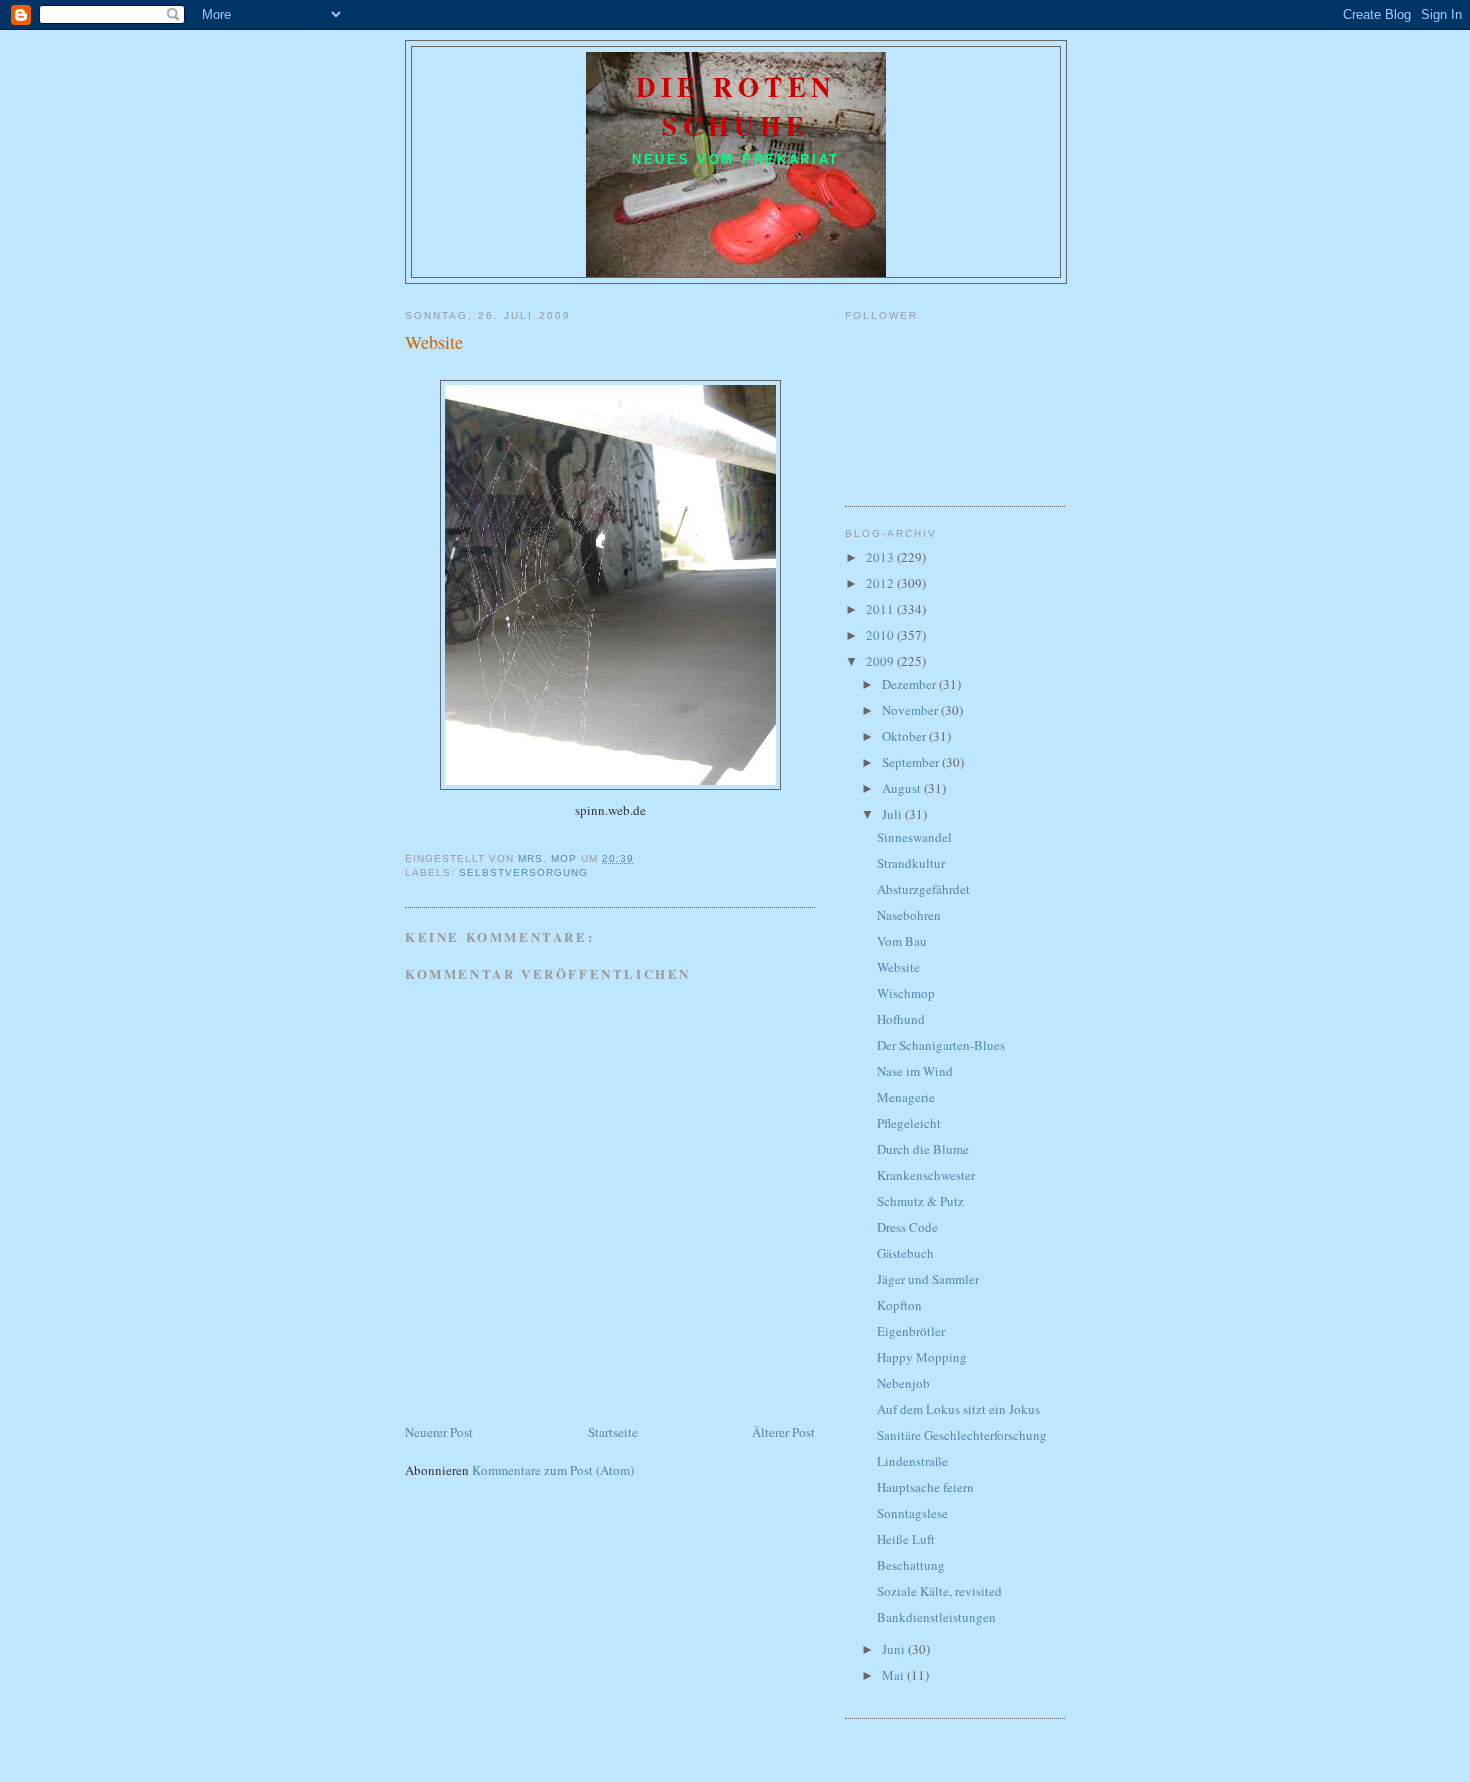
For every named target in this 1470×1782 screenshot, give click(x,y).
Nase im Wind (915, 1071)
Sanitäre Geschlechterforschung (962, 1435)
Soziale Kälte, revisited (939, 1591)
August (903, 788)
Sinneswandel (914, 837)
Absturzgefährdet (923, 889)
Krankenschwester (926, 1175)
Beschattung (911, 1565)
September (912, 762)
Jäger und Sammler (928, 1279)
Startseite (613, 1432)
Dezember (910, 684)
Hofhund (901, 1019)
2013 (881, 557)
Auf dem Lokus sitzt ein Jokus (958, 1409)
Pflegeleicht (909, 1123)
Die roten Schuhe (736, 106)
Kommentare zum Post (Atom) (553, 1470)
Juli (893, 814)
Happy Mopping (922, 1357)
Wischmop (906, 993)
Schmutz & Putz (920, 1201)
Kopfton (899, 1305)
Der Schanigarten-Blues (941, 1045)
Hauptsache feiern (925, 1487)
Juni (895, 1649)
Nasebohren (909, 915)
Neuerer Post (439, 1432)
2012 (881, 583)
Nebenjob (903, 1383)
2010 (881, 635)
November (911, 710)
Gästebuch (905, 1253)
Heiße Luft (906, 1539)
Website (898, 967)
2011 (881, 609)
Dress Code (907, 1227)
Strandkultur (911, 863)
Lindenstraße (912, 1461)
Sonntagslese (912, 1513)
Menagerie (906, 1097)
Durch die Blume (923, 1149)
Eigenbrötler (911, 1331)
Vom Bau (902, 941)
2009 (881, 661)
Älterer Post (783, 1432)
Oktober (905, 736)
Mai (894, 1675)
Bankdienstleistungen (936, 1617)
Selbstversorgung (523, 872)
